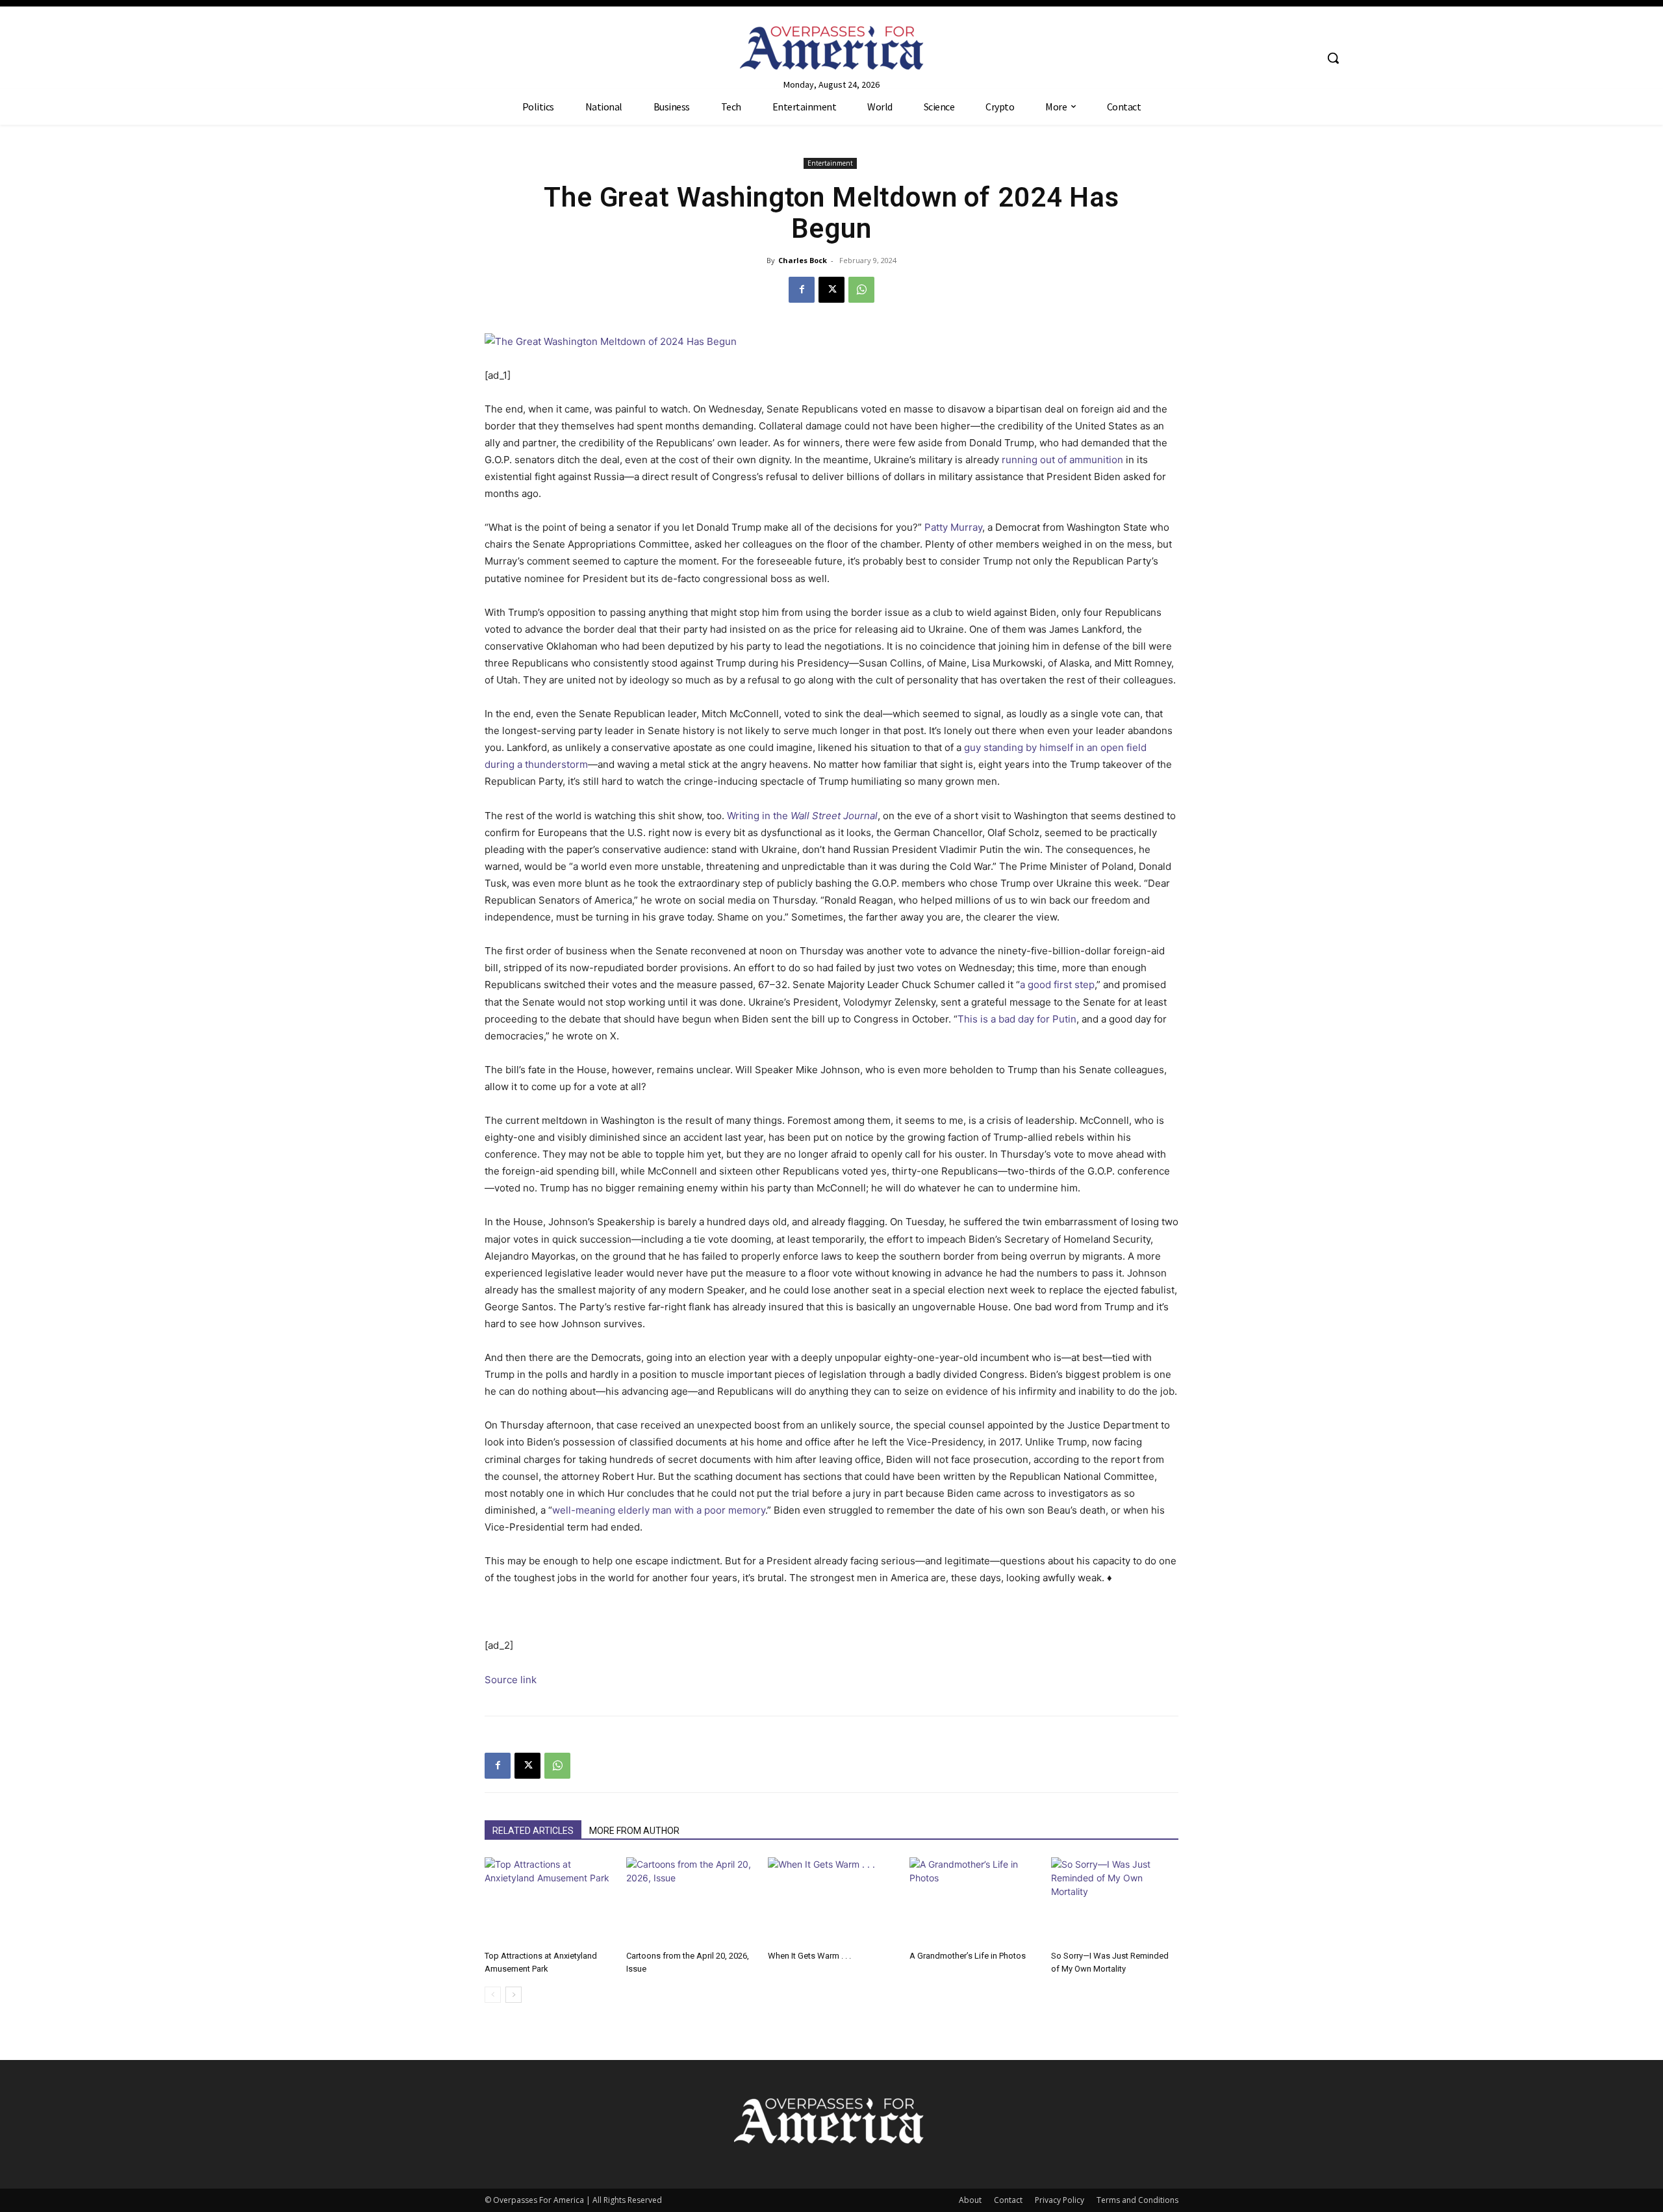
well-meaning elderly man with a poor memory (659, 1510)
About (970, 2200)
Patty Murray (953, 527)
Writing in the (802, 816)
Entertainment (830, 163)
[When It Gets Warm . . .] (831, 1901)
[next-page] (514, 1995)
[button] (1333, 58)
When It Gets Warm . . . (809, 1956)
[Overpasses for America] (831, 48)
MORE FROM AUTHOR (634, 1831)
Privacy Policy (1060, 2200)
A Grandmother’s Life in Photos (968, 1956)
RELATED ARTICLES (533, 1831)
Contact (1008, 2200)
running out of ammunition (1062, 460)
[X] (831, 290)
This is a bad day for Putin (1017, 1019)
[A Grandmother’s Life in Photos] (973, 1901)
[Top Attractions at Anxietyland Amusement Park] (548, 1901)
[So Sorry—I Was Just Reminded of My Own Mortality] (1115, 1901)
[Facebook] (802, 290)
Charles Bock (803, 260)
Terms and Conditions (1137, 2200)
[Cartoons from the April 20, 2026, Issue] (690, 1901)
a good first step (1057, 985)
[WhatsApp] (861, 290)
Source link (511, 1680)
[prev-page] (493, 1995)
